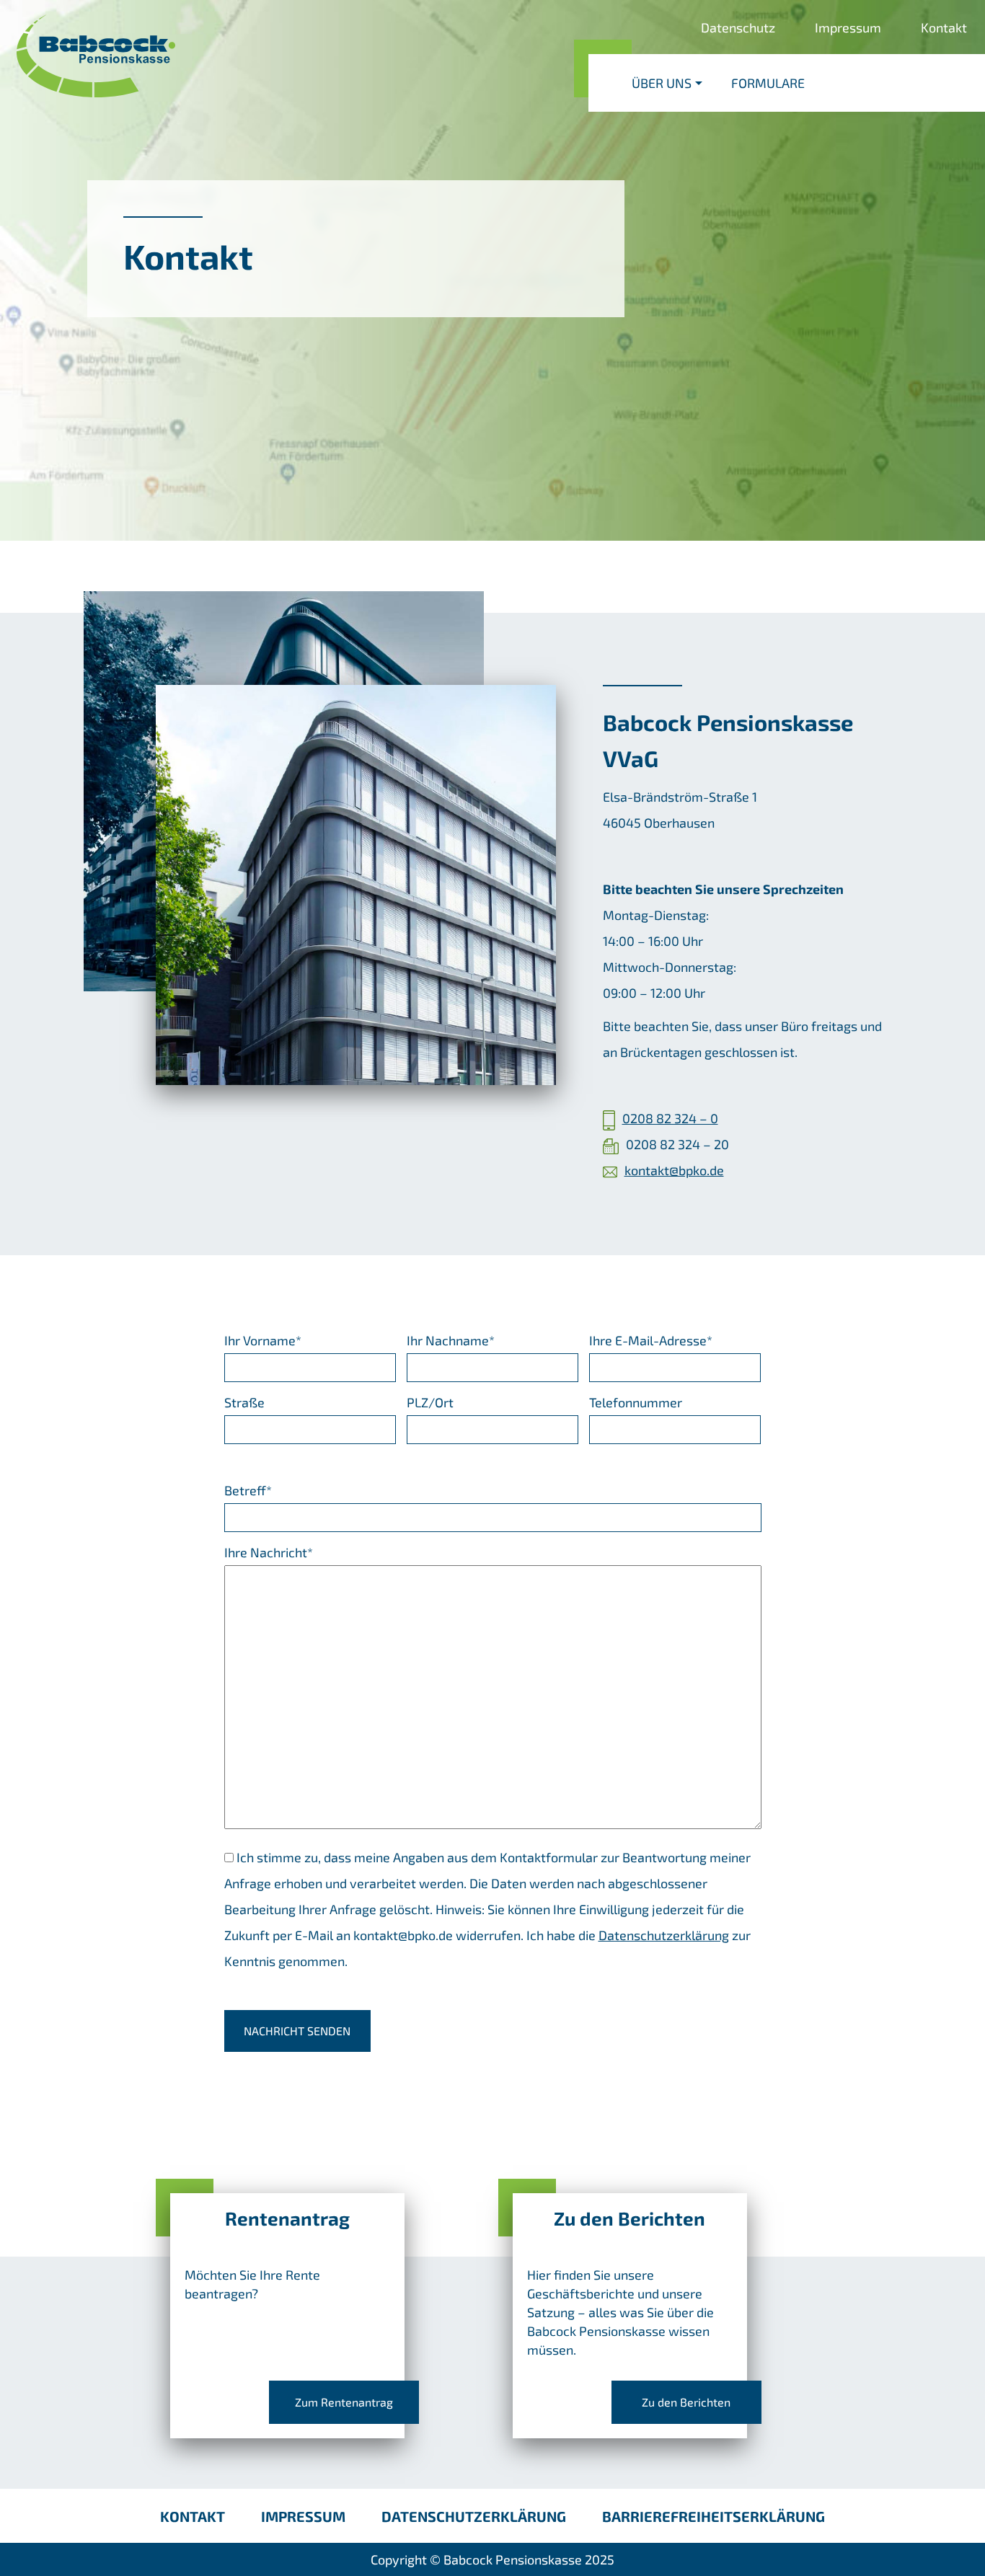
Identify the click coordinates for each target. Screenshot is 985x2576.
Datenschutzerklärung (664, 1935)
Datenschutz (738, 27)
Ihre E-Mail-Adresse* (651, 1340)
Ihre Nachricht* (269, 1552)
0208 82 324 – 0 (670, 1118)
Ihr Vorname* (263, 1340)
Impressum (848, 27)
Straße (244, 1402)
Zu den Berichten (686, 2402)
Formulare (768, 83)
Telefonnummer (636, 1402)
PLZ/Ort (430, 1402)
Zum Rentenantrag (344, 2402)
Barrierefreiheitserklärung (714, 2516)
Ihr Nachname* (451, 1340)
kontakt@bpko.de (674, 1170)
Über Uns (662, 83)
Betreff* (248, 1490)
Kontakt (944, 27)
